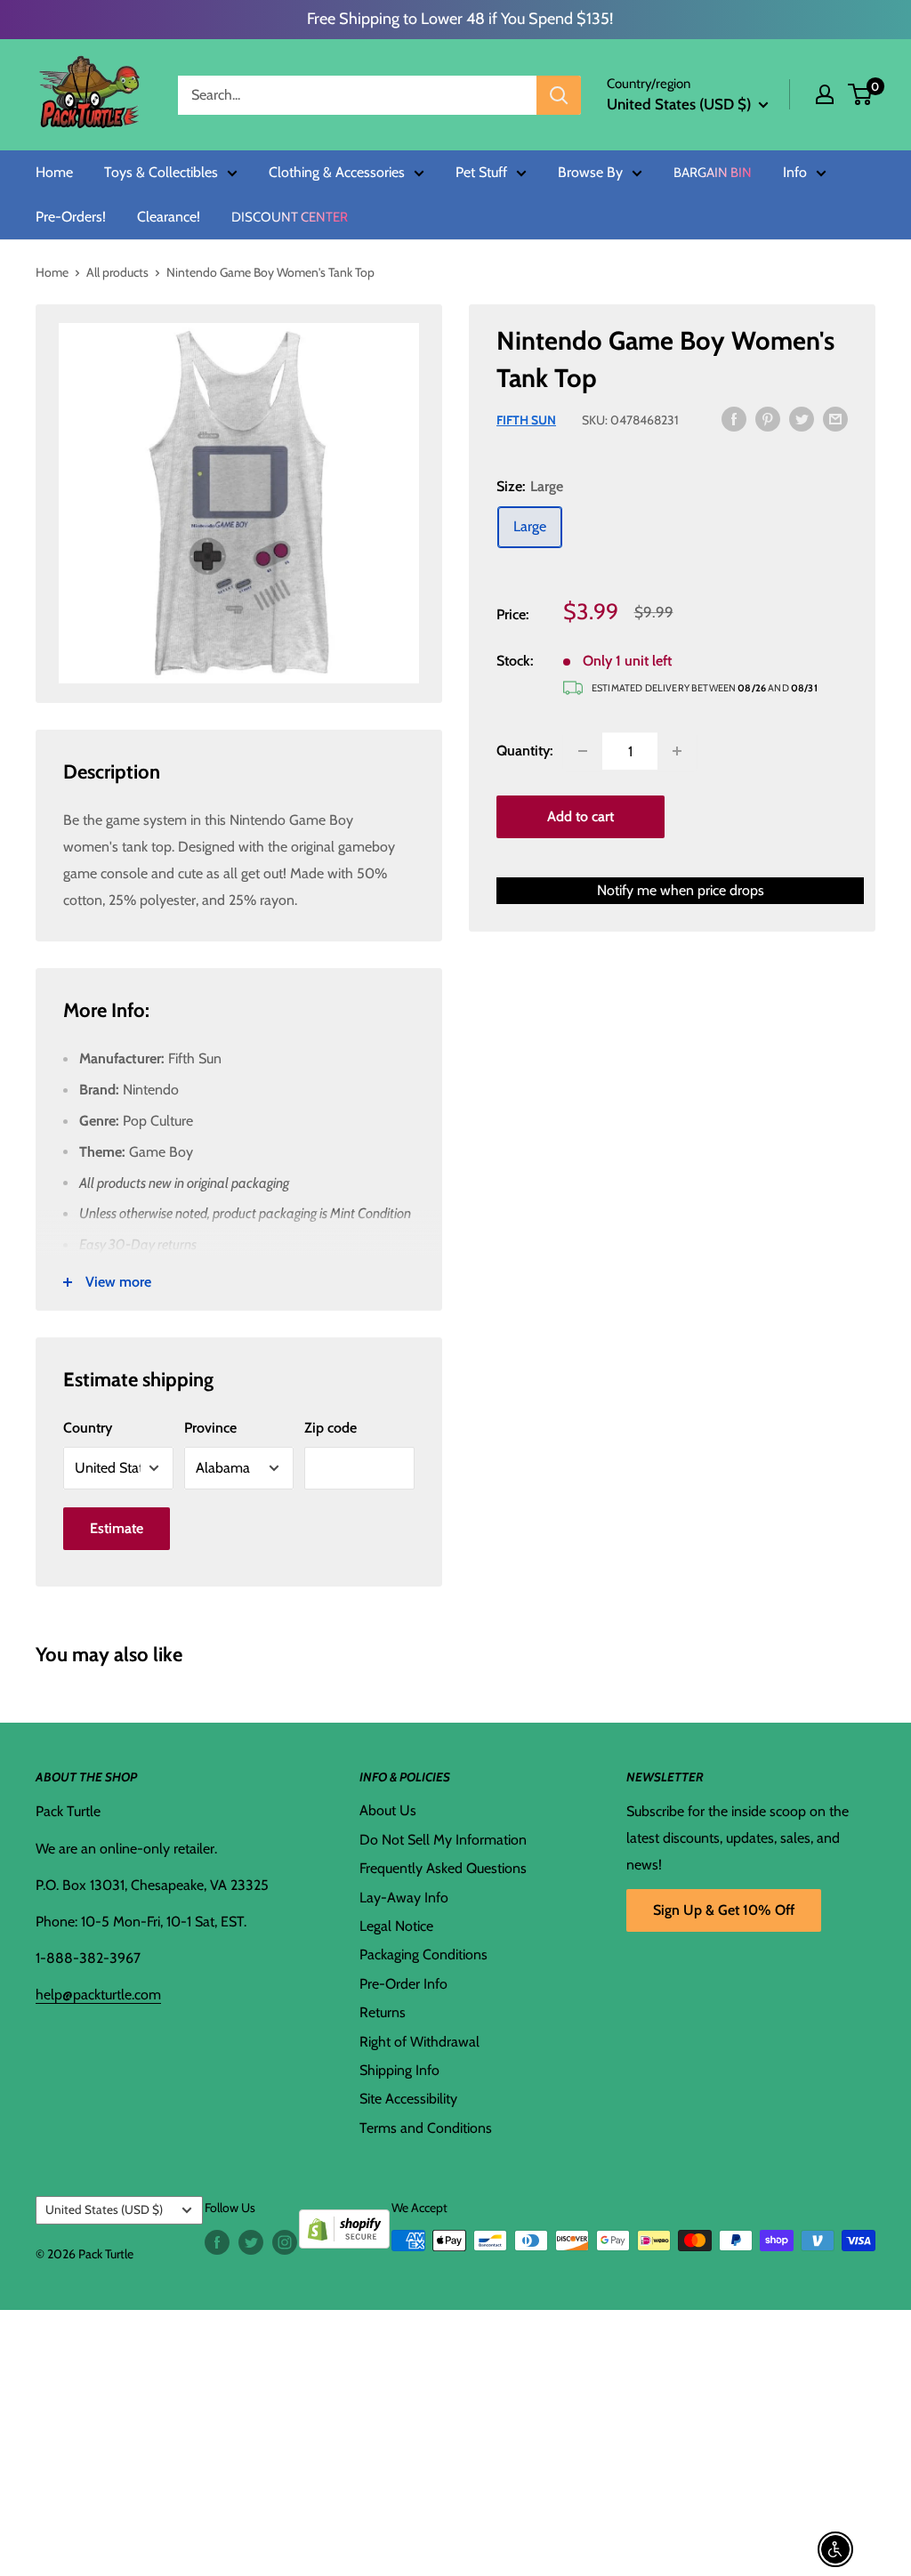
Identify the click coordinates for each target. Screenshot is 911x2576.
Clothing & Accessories (337, 173)
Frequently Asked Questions (443, 1868)
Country (88, 1428)
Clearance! (169, 217)
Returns (383, 2012)
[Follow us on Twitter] (251, 2243)
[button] (860, 94)
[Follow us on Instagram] (285, 2243)
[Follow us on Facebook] (217, 2243)
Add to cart (580, 816)
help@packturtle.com (98, 1995)
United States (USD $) (104, 2209)
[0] (861, 94)
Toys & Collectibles (161, 173)
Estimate (117, 1528)
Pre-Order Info (403, 1984)
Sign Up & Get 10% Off (724, 1910)
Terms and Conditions (426, 2128)
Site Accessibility (408, 2099)
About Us (388, 1810)
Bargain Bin (713, 173)
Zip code (331, 1428)
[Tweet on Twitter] (802, 418)
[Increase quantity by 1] (677, 751)
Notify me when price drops (681, 890)
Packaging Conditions (423, 1954)
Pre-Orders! (71, 217)
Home (54, 173)
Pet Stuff (481, 173)
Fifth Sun (526, 420)
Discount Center (290, 218)
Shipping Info (399, 2070)
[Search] (559, 95)
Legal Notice (396, 1926)
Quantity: (524, 751)
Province (210, 1428)
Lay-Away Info (404, 1898)
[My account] (825, 94)
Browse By (590, 173)
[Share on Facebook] (734, 418)
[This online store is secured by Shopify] (344, 2222)
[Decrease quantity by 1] (583, 751)
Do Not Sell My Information (443, 1840)
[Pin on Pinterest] (768, 418)
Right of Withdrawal (419, 2042)
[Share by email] (835, 418)
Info (795, 173)
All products (117, 272)
